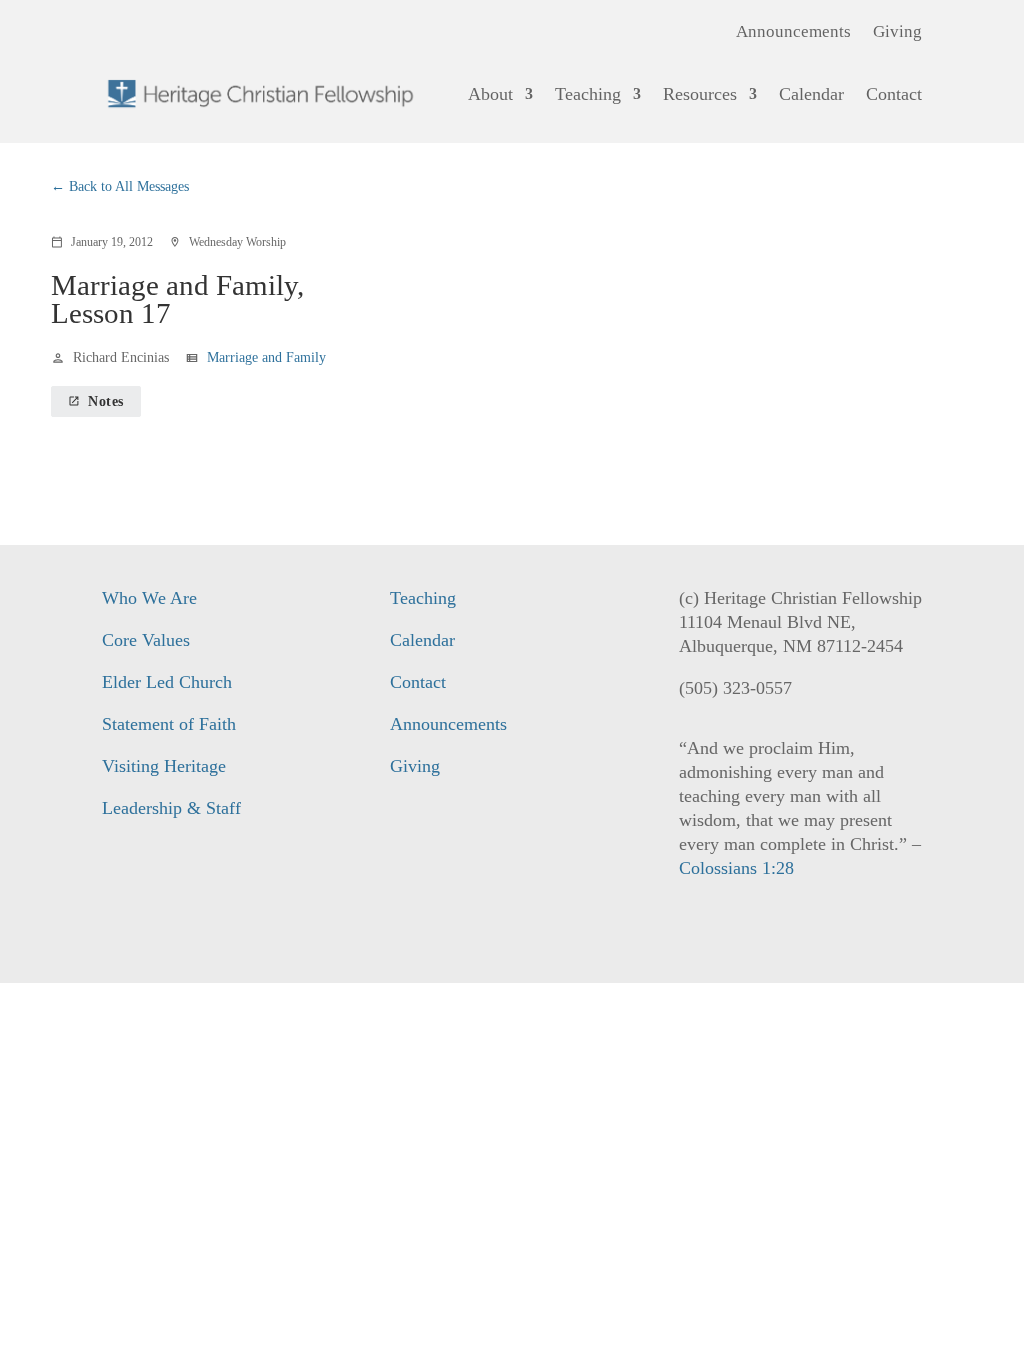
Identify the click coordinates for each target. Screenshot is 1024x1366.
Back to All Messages (129, 186)
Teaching (588, 94)
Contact (894, 94)
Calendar (811, 94)
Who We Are (149, 598)
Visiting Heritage (164, 766)
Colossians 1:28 (736, 868)
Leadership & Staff (171, 808)
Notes (96, 401)
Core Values (146, 640)
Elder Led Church (167, 682)
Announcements (793, 33)
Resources (700, 94)
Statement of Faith (169, 724)
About (490, 94)
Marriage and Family (266, 357)
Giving (897, 33)
